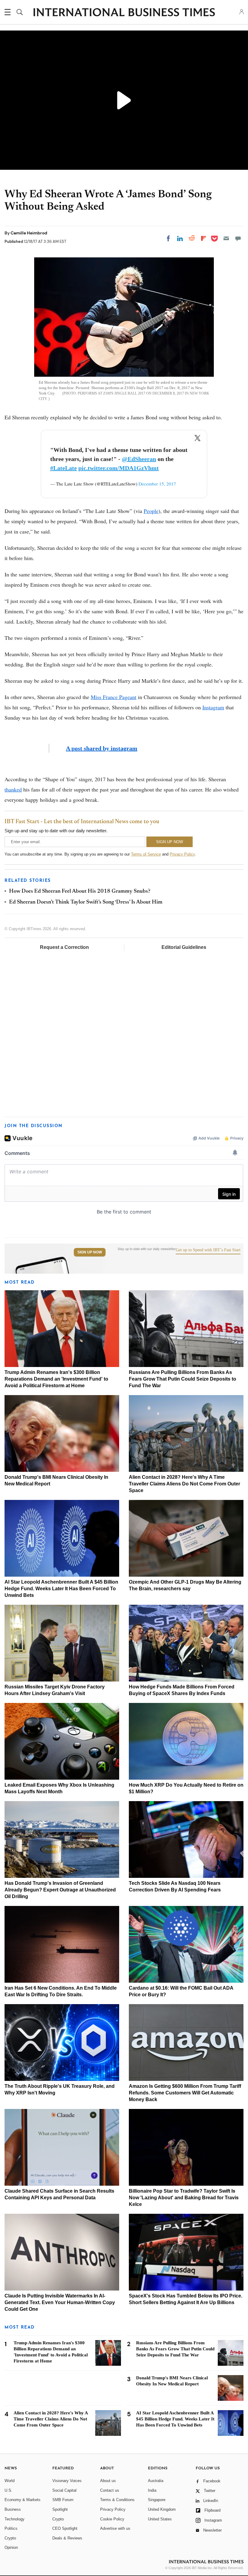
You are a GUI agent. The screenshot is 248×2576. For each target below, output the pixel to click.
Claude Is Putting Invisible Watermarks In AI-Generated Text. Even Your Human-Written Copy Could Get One (60, 2302)
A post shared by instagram (102, 748)
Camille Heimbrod (29, 233)
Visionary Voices (67, 2481)
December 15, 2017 (157, 484)
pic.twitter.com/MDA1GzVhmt (119, 468)
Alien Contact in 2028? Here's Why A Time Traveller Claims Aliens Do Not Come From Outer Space (184, 1484)
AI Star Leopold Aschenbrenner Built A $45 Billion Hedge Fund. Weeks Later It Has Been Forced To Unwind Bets (61, 1589)
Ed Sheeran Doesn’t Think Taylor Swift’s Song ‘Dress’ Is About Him (86, 902)
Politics (11, 2528)
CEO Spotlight (65, 2528)
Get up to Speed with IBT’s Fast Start (208, 1250)
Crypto (10, 2538)
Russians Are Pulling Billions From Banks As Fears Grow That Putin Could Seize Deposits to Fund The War (183, 1379)
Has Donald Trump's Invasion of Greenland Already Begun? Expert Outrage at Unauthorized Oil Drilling (60, 1890)
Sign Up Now (90, 1252)
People (151, 511)
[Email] (226, 238)
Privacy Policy (182, 854)
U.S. (8, 2490)
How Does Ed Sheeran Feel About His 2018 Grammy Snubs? (80, 891)
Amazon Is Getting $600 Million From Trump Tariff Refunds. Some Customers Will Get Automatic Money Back (185, 2093)
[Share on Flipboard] (204, 238)
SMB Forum (63, 2500)
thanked (13, 789)
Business (13, 2509)
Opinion (11, 2547)
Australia (156, 2481)
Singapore (157, 2500)
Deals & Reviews (67, 2538)
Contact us (110, 2490)
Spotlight (60, 2509)
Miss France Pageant (114, 697)
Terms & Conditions (117, 2500)
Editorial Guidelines (184, 947)
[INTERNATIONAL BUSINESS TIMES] (124, 13)
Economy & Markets (23, 2500)
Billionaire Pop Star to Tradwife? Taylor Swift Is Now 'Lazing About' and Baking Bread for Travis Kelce (184, 2198)
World (10, 2481)
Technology (15, 2519)
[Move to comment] (238, 238)
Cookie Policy (112, 2519)
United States (160, 2519)
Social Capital (64, 2490)
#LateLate (64, 468)
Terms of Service (146, 854)
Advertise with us (115, 2528)
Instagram (213, 707)
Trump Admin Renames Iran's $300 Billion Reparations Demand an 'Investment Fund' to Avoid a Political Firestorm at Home (56, 1379)
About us (108, 2481)
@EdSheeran (139, 459)
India (152, 2490)
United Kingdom (162, 2509)
